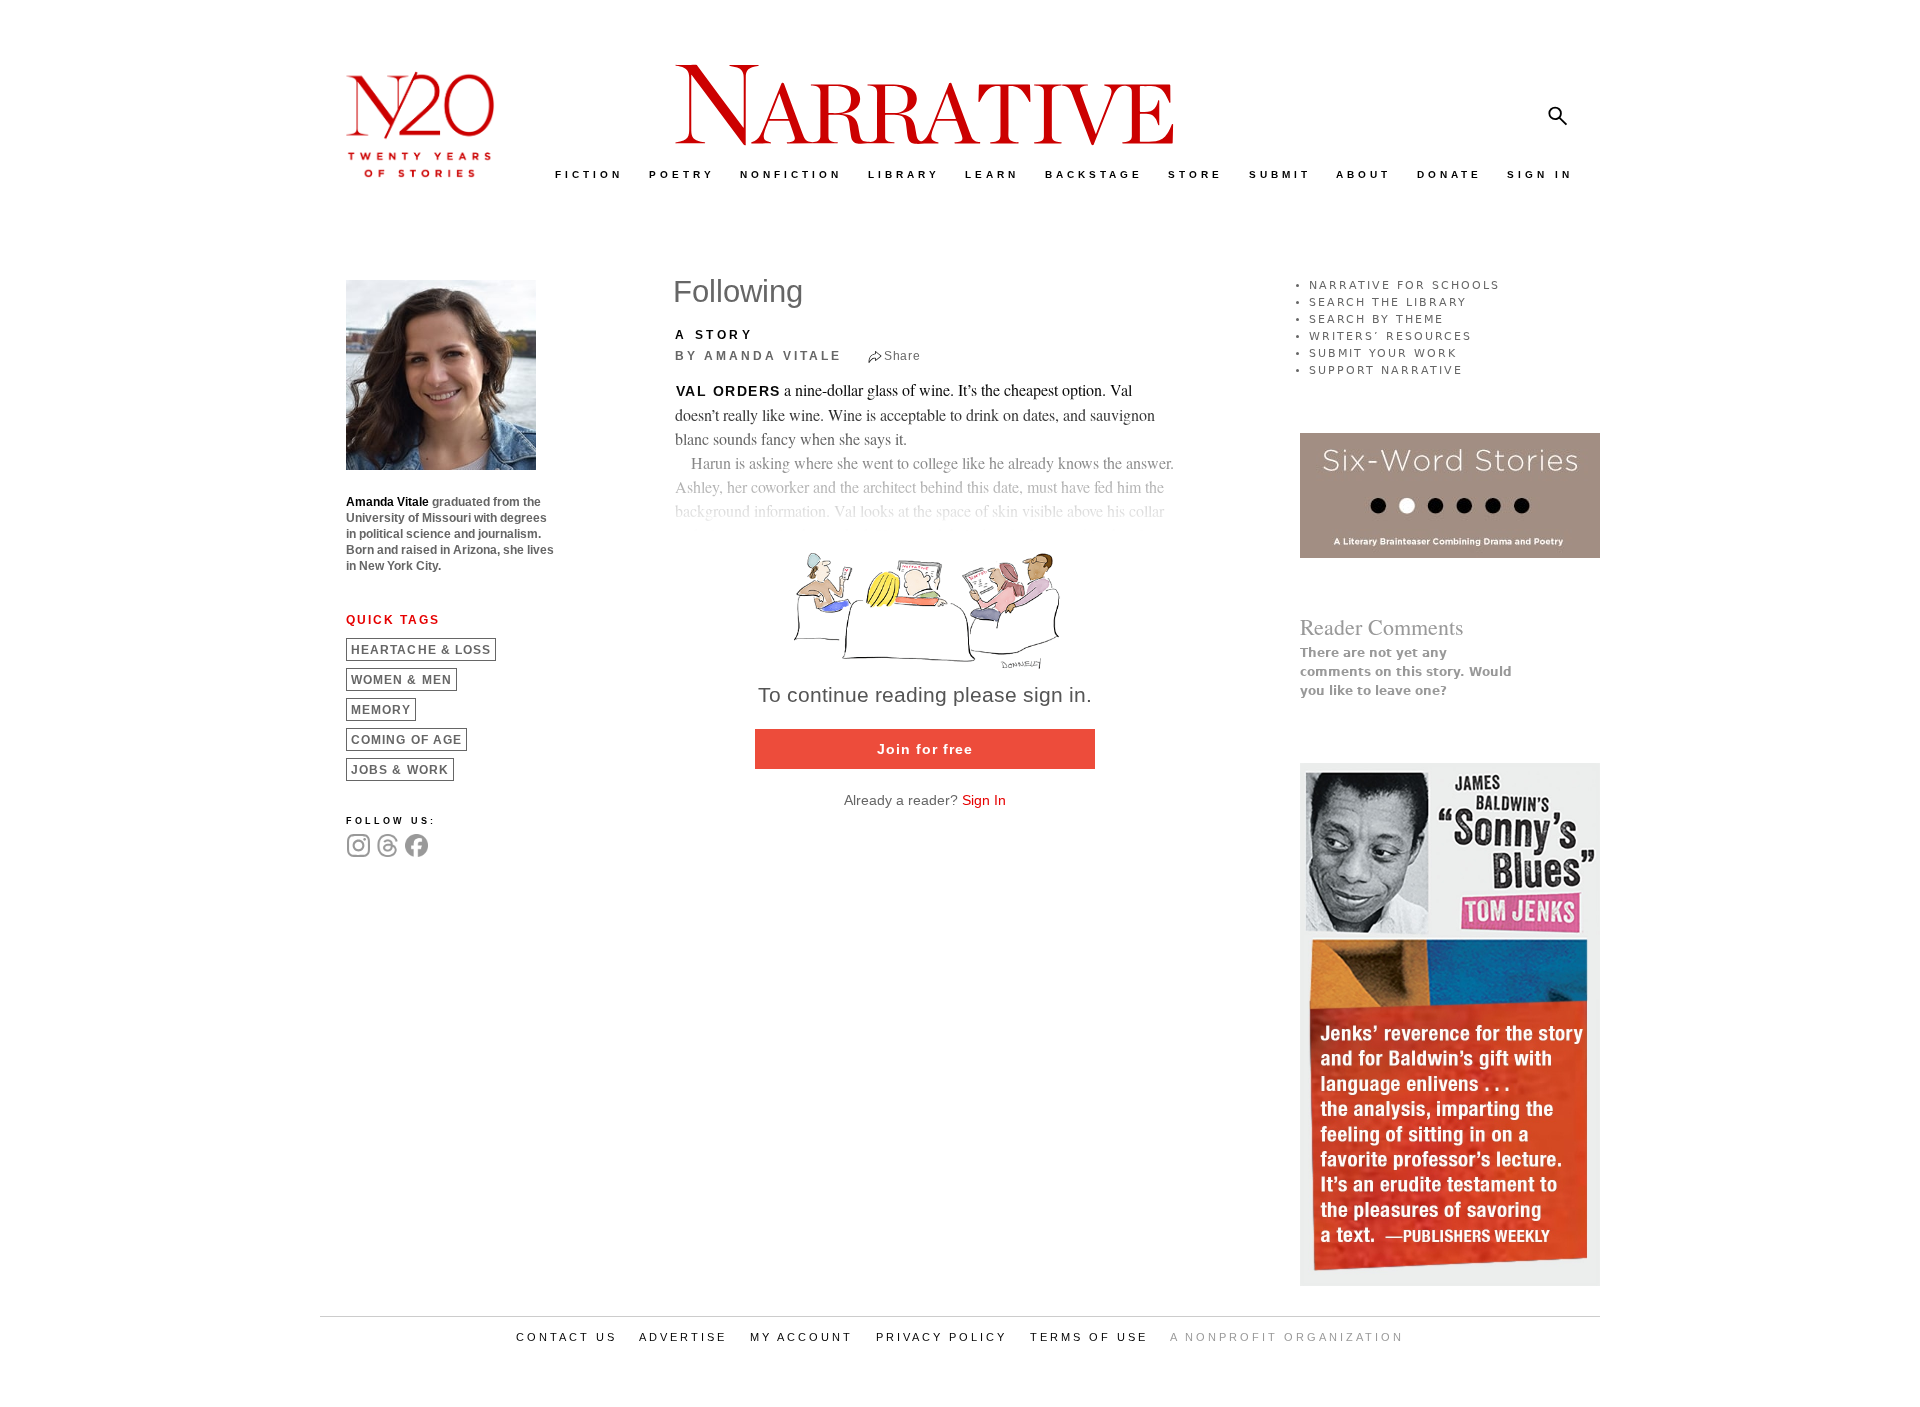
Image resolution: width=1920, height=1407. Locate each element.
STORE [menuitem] (1195, 174)
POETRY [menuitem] (682, 174)
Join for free (925, 749)
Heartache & (421, 650)
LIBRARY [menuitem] (904, 174)
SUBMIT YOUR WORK (1383, 353)
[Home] (410, 172)
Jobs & (400, 770)
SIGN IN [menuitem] (1540, 174)
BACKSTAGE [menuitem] (1094, 174)
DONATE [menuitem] (1449, 174)
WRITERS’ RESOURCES (1390, 336)
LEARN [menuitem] (992, 174)
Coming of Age (406, 740)
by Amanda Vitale (758, 356)
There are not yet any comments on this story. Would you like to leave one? (1406, 672)
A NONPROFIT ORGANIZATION (1287, 1337)
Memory (381, 710)
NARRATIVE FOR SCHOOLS (1404, 285)
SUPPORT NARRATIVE (1386, 370)
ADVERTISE (683, 1337)
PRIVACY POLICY (941, 1337)
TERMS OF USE (1089, 1337)
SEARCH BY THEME (1376, 319)
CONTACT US (566, 1337)
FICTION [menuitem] (589, 174)
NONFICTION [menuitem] (791, 174)
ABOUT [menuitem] (1363, 174)
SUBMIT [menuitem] (1280, 174)
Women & (401, 680)
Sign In (984, 800)
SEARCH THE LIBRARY (1388, 302)
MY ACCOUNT (801, 1337)
